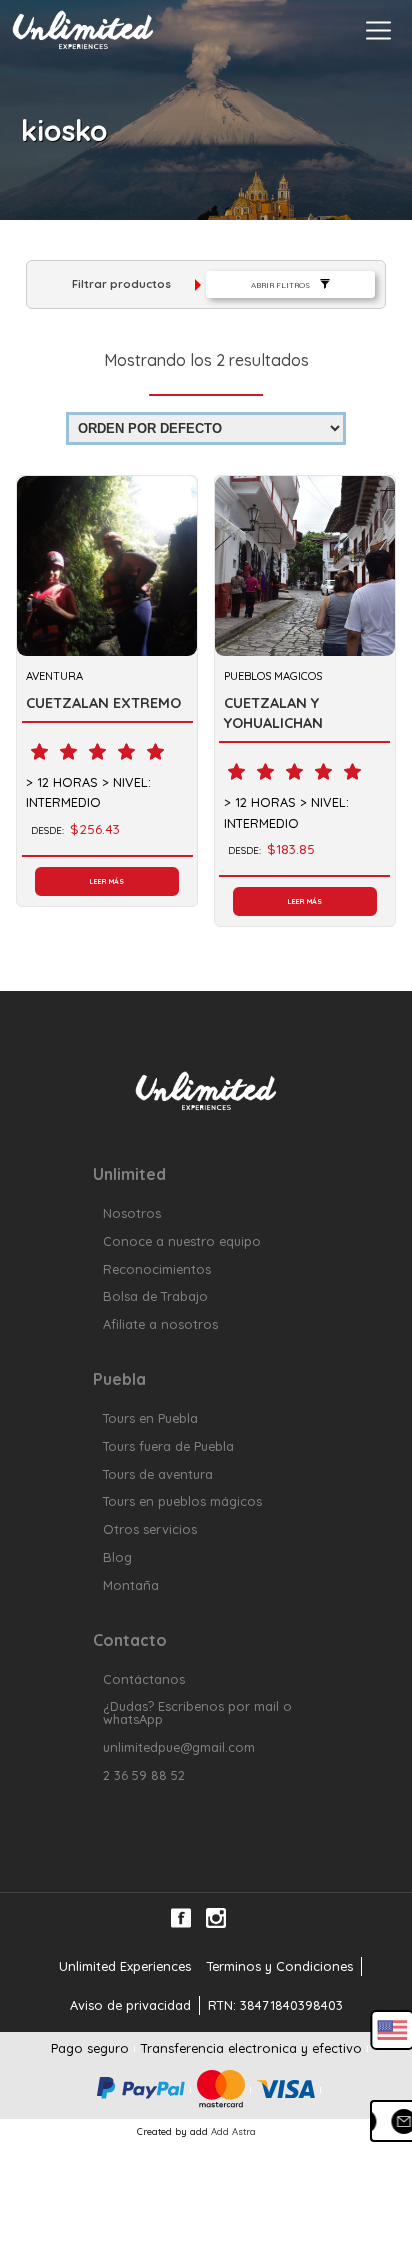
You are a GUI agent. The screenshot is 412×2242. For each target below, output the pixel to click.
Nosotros (132, 1213)
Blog (117, 1557)
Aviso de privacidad (130, 2005)
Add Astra (233, 2131)
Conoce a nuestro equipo (182, 1241)
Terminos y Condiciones (280, 1966)
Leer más (107, 881)
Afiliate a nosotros (160, 1324)
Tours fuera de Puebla (168, 1446)
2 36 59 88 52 (144, 1775)
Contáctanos (144, 1679)
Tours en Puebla (150, 1418)
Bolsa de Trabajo (155, 1296)
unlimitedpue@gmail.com (179, 1747)
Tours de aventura (158, 1474)
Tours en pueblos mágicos (182, 1501)
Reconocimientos (157, 1269)
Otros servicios (150, 1529)
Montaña (131, 1585)
